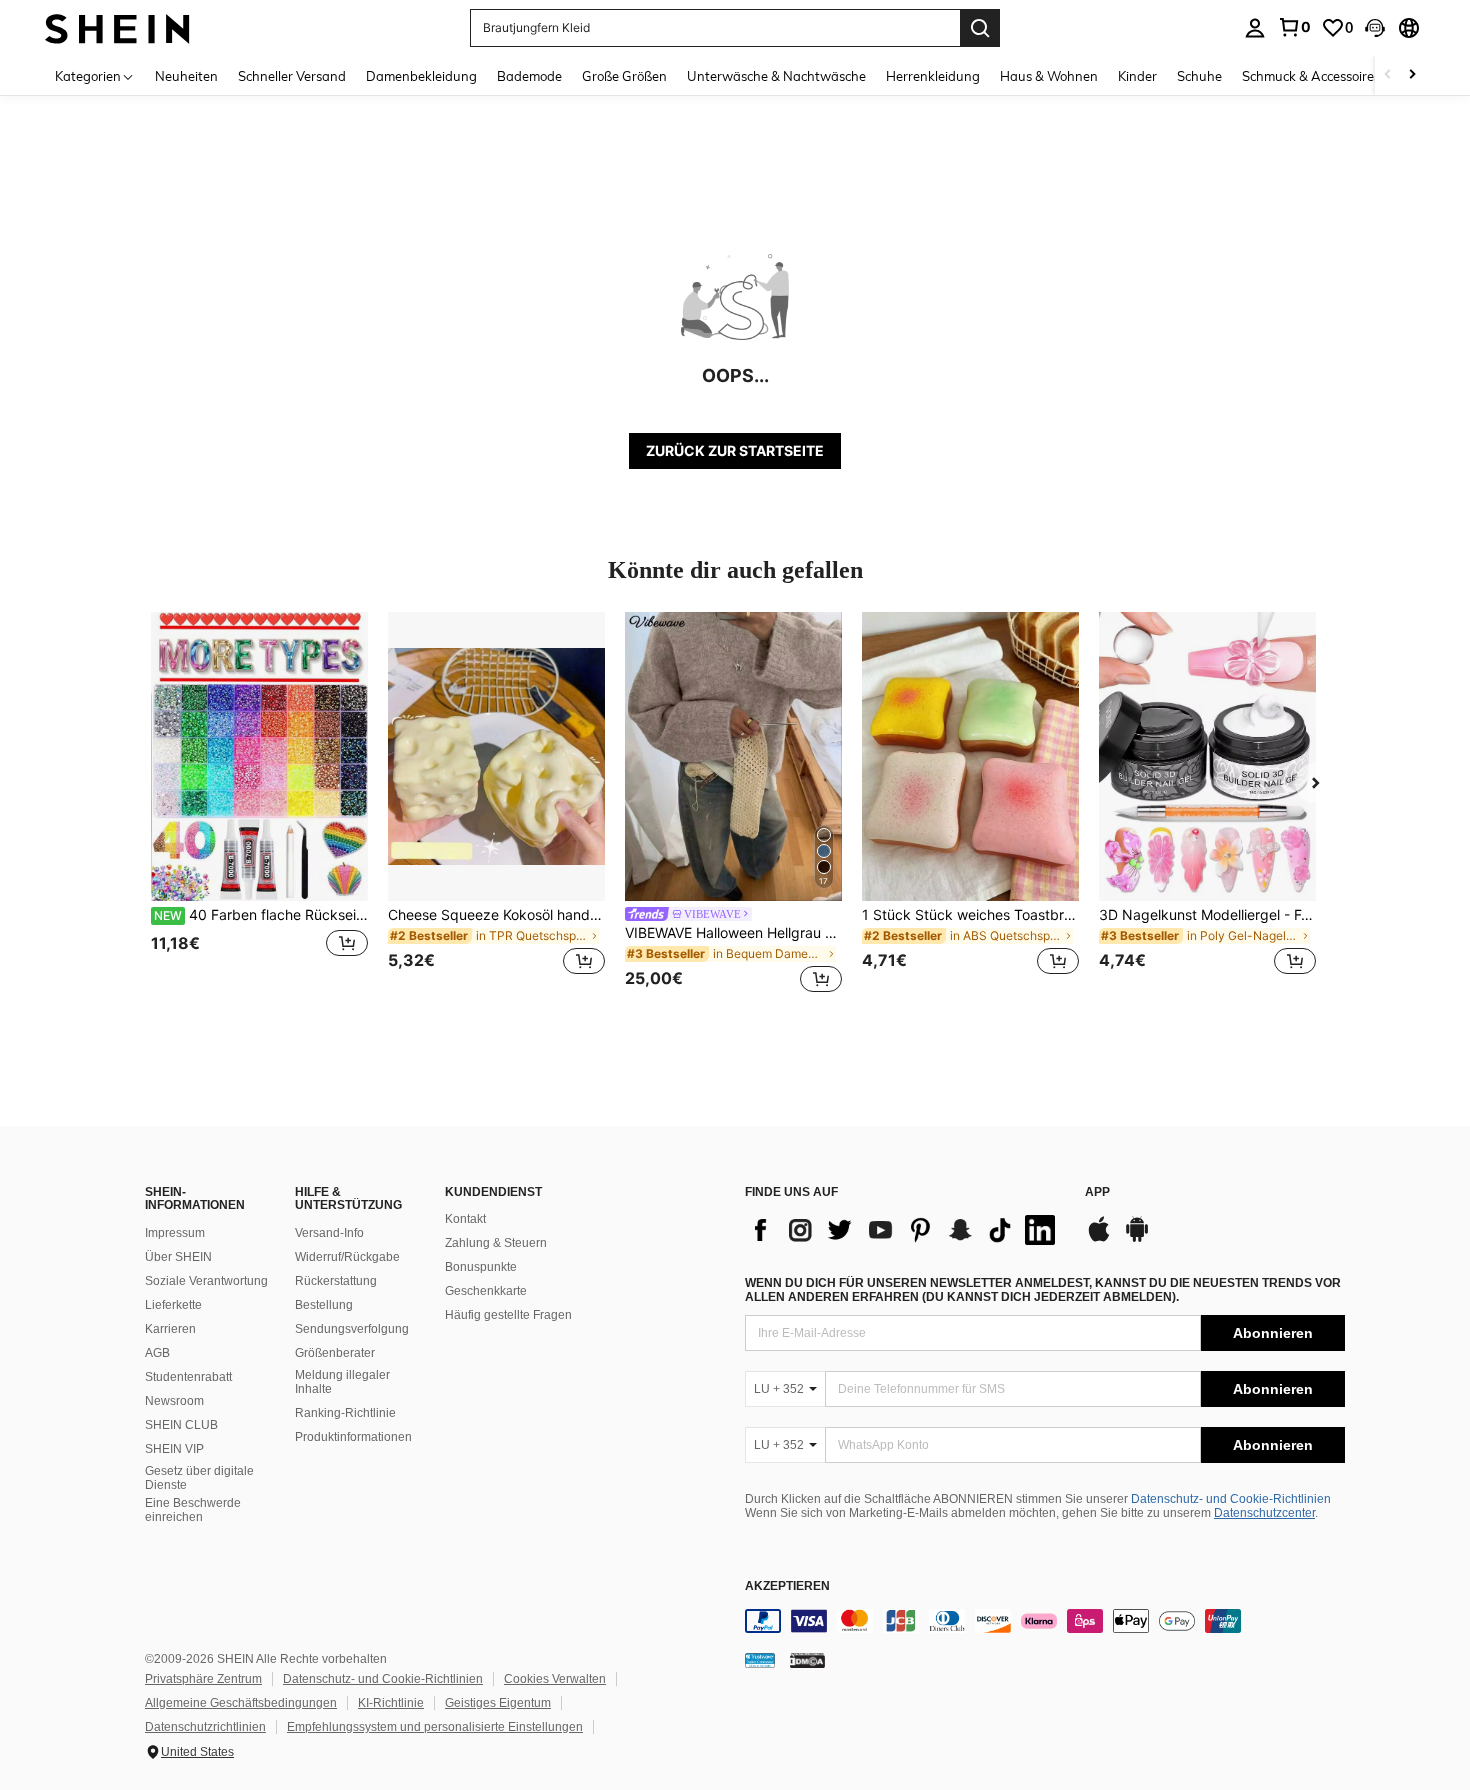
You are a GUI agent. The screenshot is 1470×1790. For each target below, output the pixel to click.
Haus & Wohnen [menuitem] (1049, 76)
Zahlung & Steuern (496, 1243)
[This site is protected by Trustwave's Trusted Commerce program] (760, 1660)
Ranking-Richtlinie (345, 1413)
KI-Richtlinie (391, 1703)
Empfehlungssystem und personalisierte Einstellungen (435, 1727)
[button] (1375, 28)
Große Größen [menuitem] (624, 76)
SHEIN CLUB (181, 1425)
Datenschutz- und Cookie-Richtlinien (1231, 1499)
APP (1097, 1192)
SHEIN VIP (174, 1449)
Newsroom (174, 1401)
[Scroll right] (1412, 75)
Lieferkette (173, 1305)
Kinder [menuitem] (1137, 76)
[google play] (1137, 1239)
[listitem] (259, 805)
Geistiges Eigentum (498, 1703)
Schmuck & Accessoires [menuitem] (1311, 76)
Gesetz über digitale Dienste (199, 1478)
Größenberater (335, 1353)
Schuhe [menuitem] (1199, 76)
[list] (905, 1230)
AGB (157, 1353)
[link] (1294, 27)
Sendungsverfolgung (352, 1329)
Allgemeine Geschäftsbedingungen (241, 1703)
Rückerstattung (336, 1281)
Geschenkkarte (486, 1291)
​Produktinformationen (353, 1437)
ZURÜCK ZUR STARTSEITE (735, 450)
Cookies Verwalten (555, 1679)
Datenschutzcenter (1264, 1513)
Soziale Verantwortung (206, 1281)
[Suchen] (980, 28)
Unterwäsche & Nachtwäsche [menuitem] (776, 76)
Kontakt (465, 1219)
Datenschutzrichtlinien (205, 1727)
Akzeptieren (787, 1586)
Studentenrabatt (188, 1377)
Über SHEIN (178, 1257)
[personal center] (1255, 28)
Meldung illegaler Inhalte (342, 1382)
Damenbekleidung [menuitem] (421, 76)
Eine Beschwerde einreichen (193, 1510)
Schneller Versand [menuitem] (292, 76)
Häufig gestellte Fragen (508, 1315)
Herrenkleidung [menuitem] (933, 76)
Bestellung (324, 1305)
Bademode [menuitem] (529, 76)
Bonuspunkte (481, 1267)
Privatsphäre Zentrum (203, 1679)
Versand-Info (329, 1233)
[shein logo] (117, 27)
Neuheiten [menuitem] (186, 76)
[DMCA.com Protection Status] (807, 1660)
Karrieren (170, 1329)
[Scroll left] (1388, 75)
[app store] (1099, 1239)
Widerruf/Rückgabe (347, 1257)
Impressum (175, 1233)
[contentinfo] (1045, 1621)
